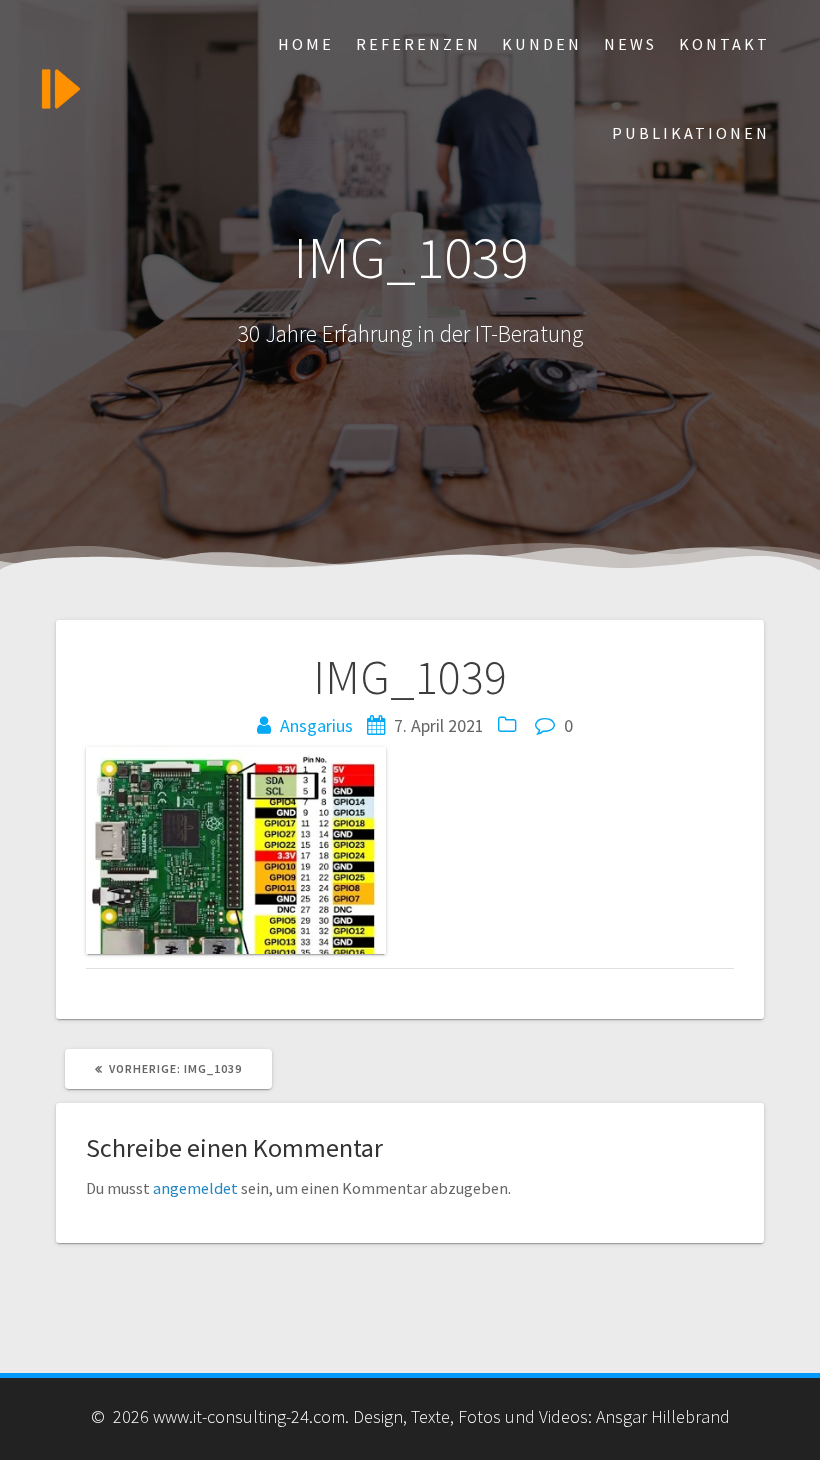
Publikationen (691, 133)
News (630, 44)
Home (306, 44)
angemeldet (195, 1188)
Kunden (542, 44)
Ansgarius (316, 725)
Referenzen (418, 44)
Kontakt (724, 44)
